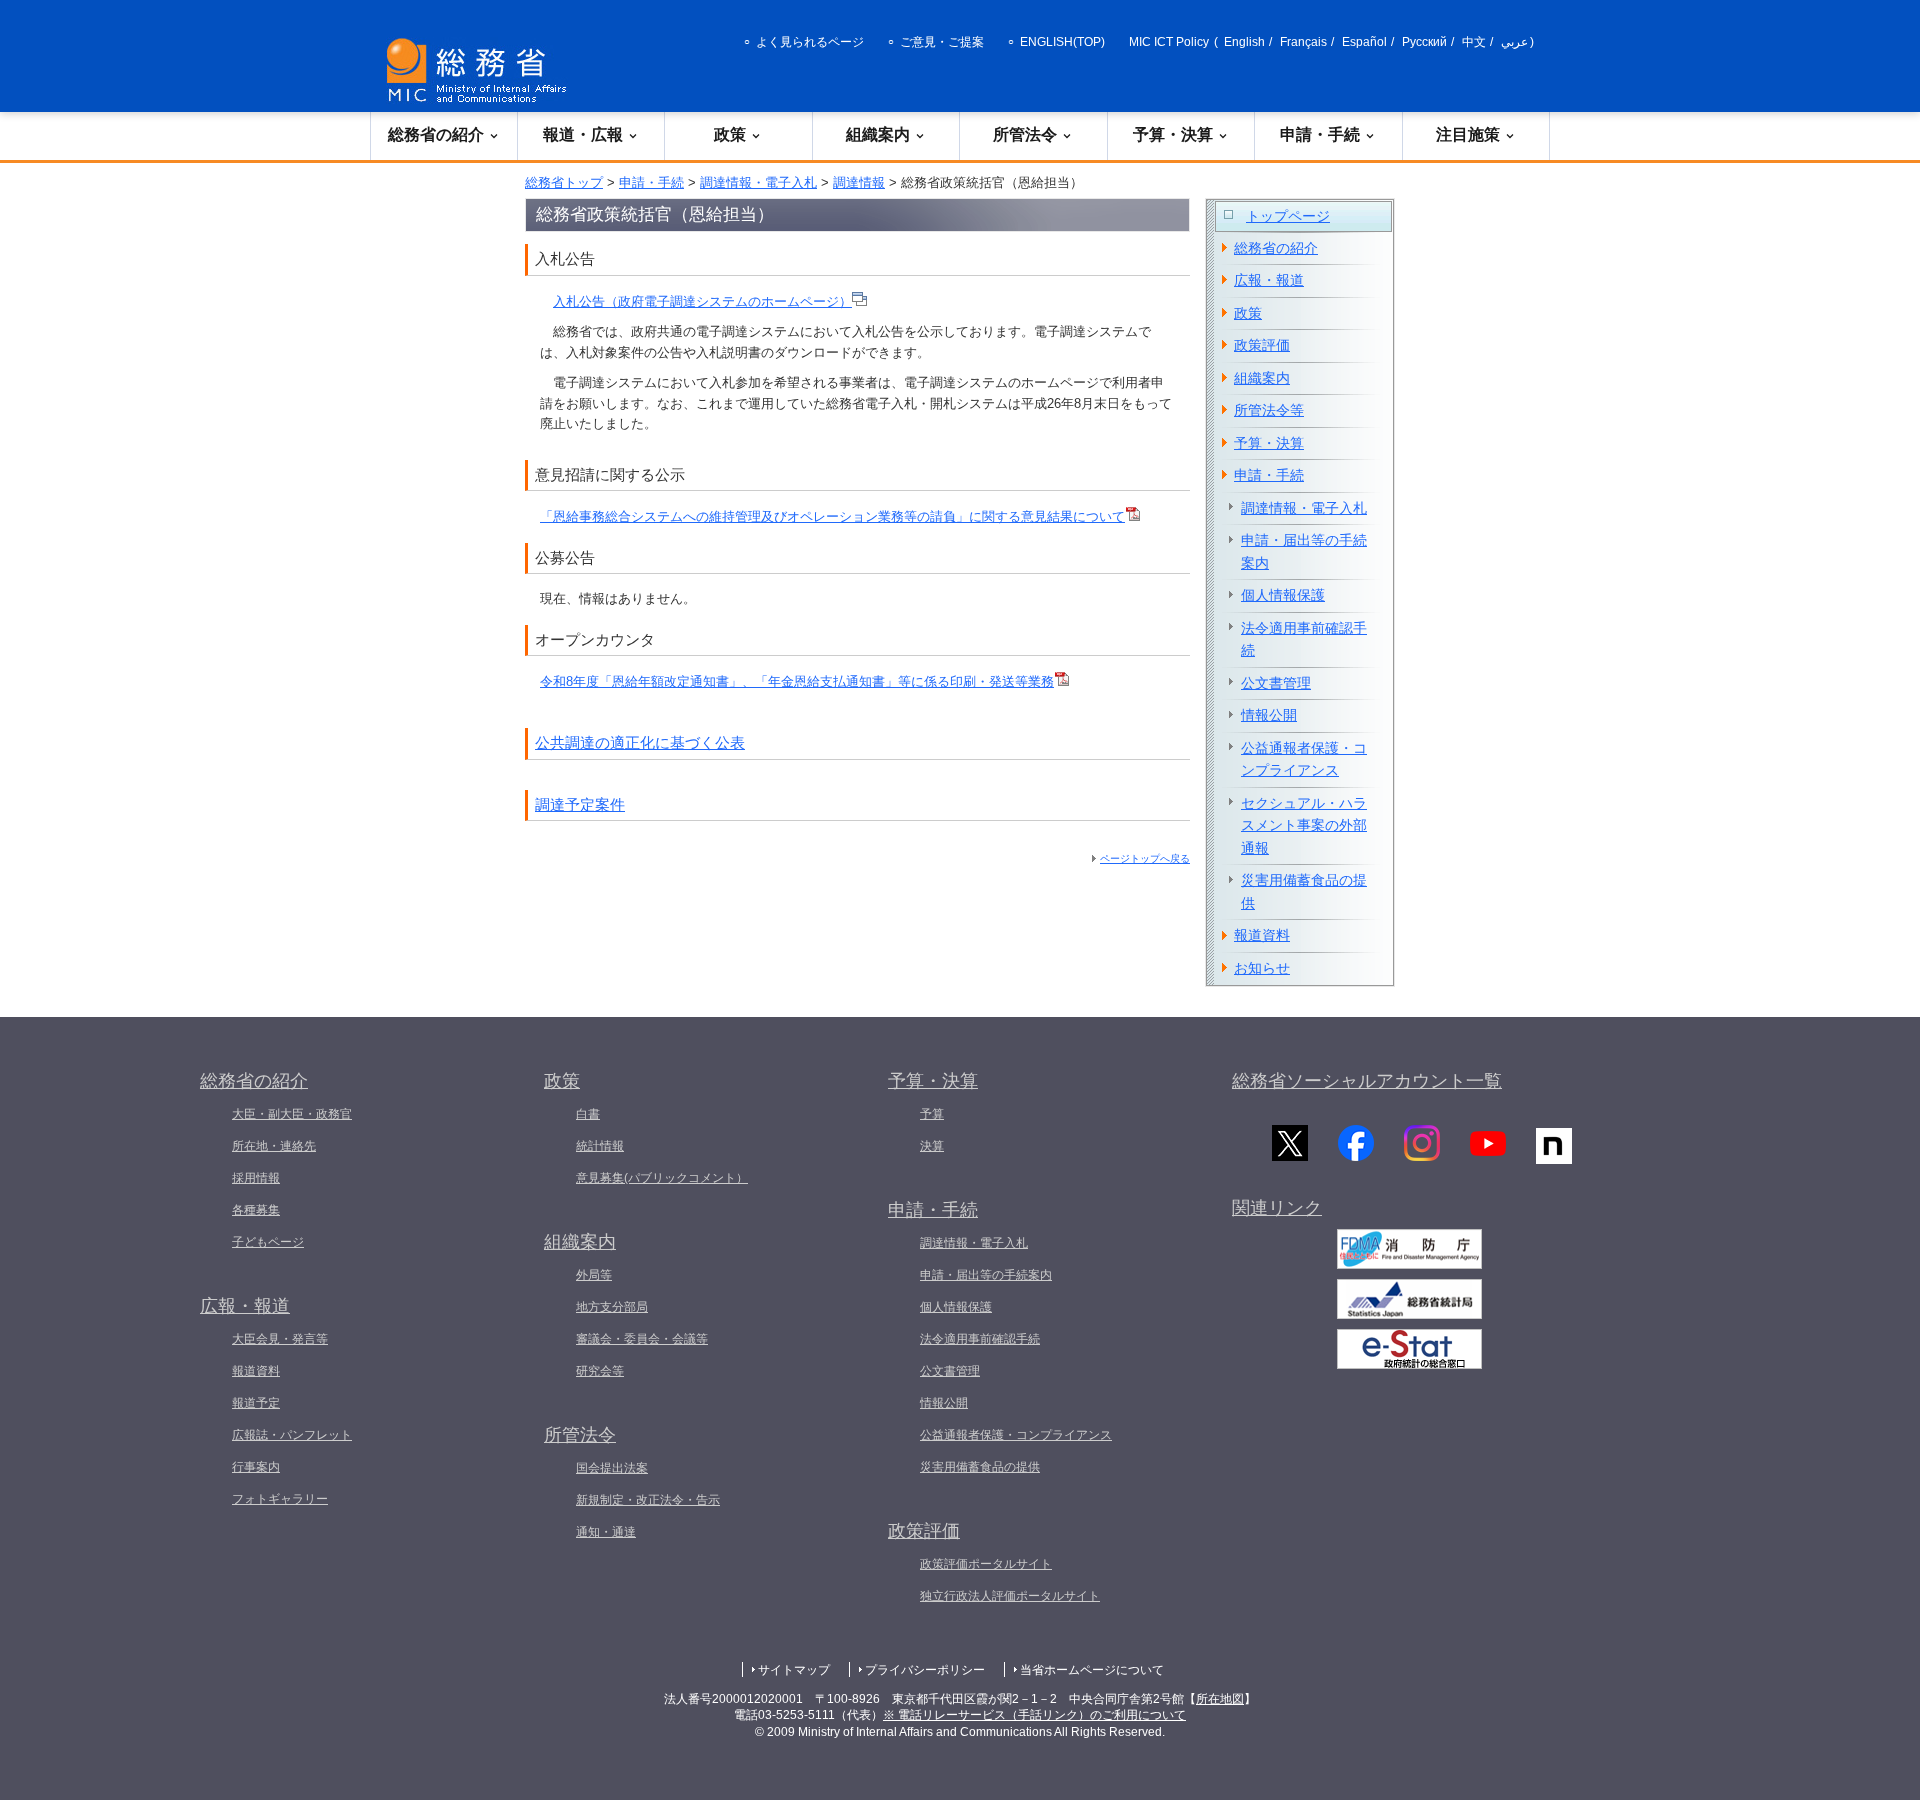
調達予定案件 (580, 804)
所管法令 (1025, 134)
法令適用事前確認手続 (1304, 639)
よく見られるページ (810, 42)
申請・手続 (1320, 134)
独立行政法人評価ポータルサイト (1010, 1596)
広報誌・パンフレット (292, 1435)
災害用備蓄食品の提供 (1304, 891)
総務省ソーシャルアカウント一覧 (1367, 1081)
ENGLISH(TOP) (1062, 42)
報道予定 (256, 1403)
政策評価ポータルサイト (986, 1564)
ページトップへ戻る (1145, 858)
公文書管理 (1276, 683)
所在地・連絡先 (274, 1146)
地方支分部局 (612, 1307)
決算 (932, 1146)
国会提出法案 (612, 1468)
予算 (932, 1114)
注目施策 (1468, 134)
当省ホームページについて (1092, 1670)
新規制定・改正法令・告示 (648, 1500)
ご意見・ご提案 (942, 42)
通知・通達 (606, 1532)
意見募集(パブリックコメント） (662, 1178)
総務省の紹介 (436, 134)
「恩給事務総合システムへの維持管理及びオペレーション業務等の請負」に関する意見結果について (832, 516)
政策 (730, 134)
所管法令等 (1269, 410)
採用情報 (256, 1178)
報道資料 (1262, 935)
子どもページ (268, 1242)
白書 (588, 1114)
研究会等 (600, 1371)
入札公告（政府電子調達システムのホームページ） (702, 301)
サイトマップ (794, 1670)
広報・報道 (1269, 280)
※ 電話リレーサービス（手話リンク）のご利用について (1034, 1715)
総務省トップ (564, 182)
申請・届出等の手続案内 (1304, 551)
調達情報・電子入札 (758, 182)
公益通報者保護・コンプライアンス (1304, 759)
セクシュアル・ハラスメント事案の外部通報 (1304, 825)
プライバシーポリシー (925, 1670)
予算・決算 (1173, 134)
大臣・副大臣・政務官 (292, 1114)
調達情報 (859, 182)
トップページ (1288, 216)
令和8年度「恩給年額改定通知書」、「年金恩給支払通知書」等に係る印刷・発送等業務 (797, 681)
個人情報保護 (1283, 595)
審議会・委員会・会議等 (642, 1339)
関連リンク (1277, 1208)
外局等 (594, 1275)
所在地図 (1220, 1699)
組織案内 (878, 134)
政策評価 (1262, 345)
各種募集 (256, 1210)
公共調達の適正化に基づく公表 (640, 742)
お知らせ (1262, 968)
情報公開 (1269, 715)
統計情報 (600, 1146)
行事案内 (256, 1467)
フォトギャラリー (280, 1499)
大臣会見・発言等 (280, 1339)
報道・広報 (583, 134)
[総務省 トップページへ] (481, 70)
